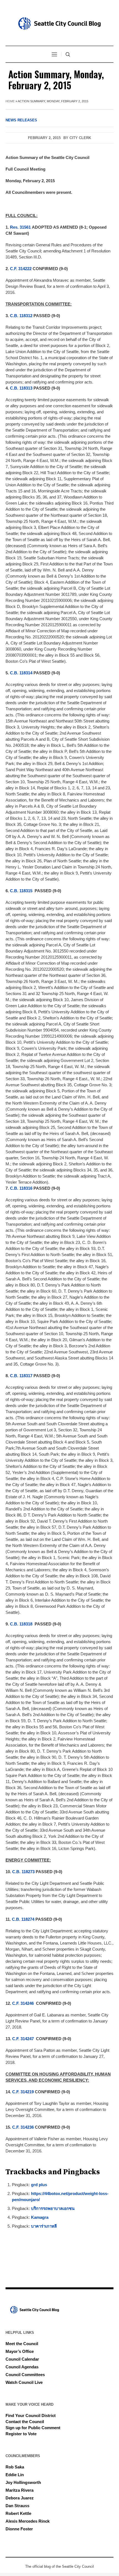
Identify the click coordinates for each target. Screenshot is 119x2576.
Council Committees (25, 2375)
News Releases (21, 120)
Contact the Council (25, 2422)
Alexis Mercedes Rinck (28, 2521)
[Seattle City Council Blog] (59, 24)
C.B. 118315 (21, 891)
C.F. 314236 (23, 2127)
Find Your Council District (31, 2416)
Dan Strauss (17, 2506)
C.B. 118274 (23, 1919)
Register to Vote (21, 2434)
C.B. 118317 (21, 1376)
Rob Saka (15, 2467)
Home (10, 101)
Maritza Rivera (20, 2490)
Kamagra (40, 2217)
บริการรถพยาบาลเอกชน (53, 2208)
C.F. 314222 (21, 269)
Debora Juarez (20, 2498)
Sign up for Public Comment (33, 2428)
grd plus (39, 2185)
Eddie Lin (15, 2475)
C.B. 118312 (21, 316)
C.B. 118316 (21, 1188)
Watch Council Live (24, 2382)
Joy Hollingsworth (23, 2482)
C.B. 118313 (21, 388)
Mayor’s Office (20, 2351)
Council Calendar (22, 2359)
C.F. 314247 (23, 2039)
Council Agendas (22, 2367)
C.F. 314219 (23, 2092)
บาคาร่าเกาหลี (44, 2226)
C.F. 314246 (23, 2003)
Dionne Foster (19, 2529)
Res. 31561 (20, 227)
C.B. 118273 (23, 1872)
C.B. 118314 (21, 673)
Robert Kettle (18, 2513)
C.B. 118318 (21, 1624)
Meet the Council (22, 2344)
